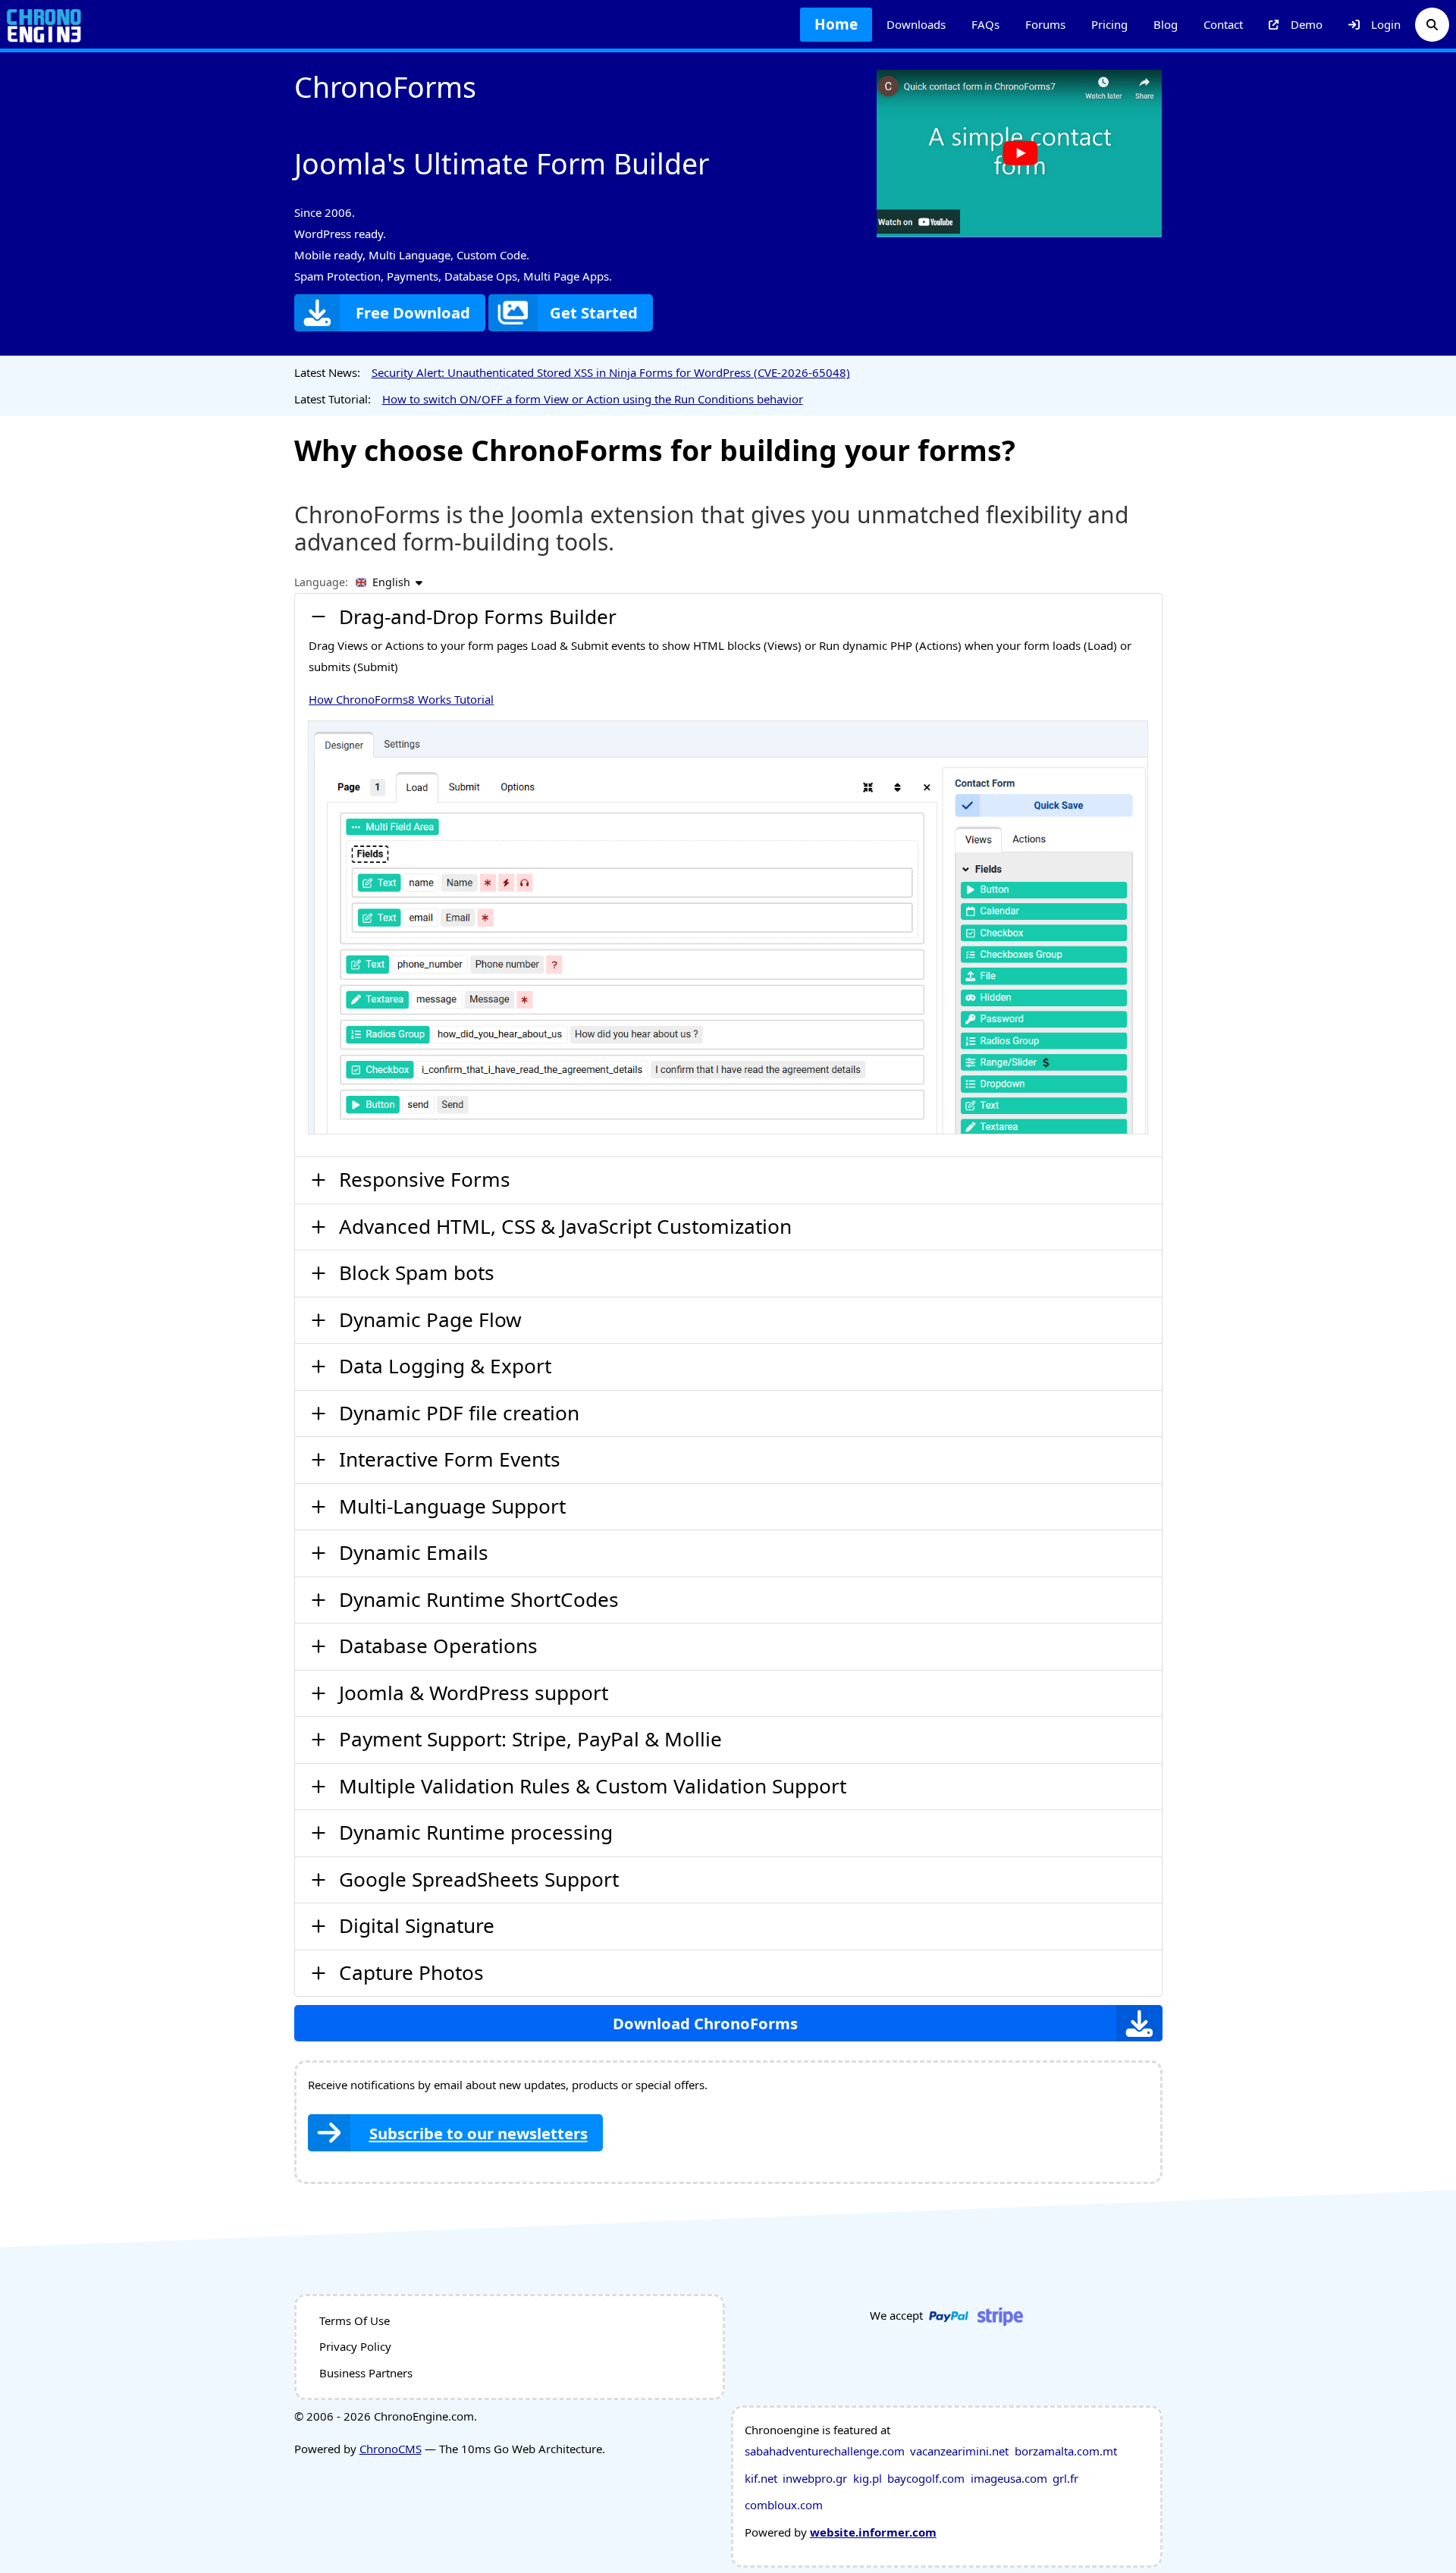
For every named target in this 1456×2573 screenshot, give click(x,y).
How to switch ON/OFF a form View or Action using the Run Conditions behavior (593, 399)
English (391, 582)
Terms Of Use (355, 2320)
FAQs (985, 24)
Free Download (413, 312)
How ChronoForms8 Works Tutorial (401, 699)
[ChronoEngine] (44, 25)
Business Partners (366, 2373)
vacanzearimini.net (959, 2451)
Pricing (1109, 24)
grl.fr (1065, 2478)
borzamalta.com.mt (1066, 2451)
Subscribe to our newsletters (479, 2133)
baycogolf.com (926, 2478)
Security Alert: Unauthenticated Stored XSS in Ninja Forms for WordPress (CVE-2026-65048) (611, 372)
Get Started (594, 312)
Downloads (916, 24)
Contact (1223, 24)
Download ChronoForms (705, 2023)
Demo (1307, 24)
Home (836, 24)
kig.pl (868, 2478)
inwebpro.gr (815, 2478)
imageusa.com (1009, 2478)
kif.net (761, 2478)
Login (1386, 24)
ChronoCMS (391, 2449)
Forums (1045, 24)
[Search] (1432, 25)
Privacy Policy (355, 2346)
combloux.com (784, 2505)
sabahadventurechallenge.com (825, 2451)
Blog (1166, 24)
